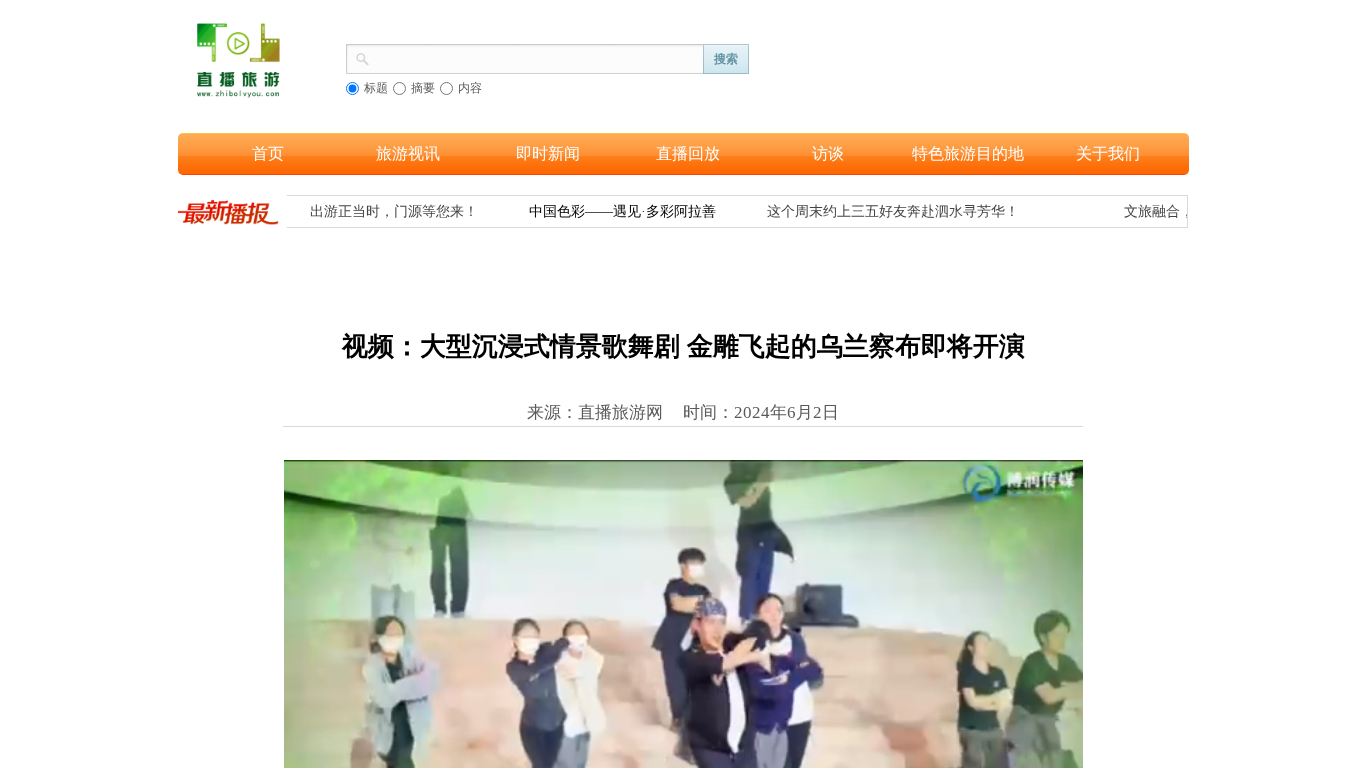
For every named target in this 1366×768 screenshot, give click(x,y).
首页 (268, 153)
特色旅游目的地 (968, 153)
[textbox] (537, 57)
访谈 (828, 153)
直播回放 (688, 153)
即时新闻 (548, 153)
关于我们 (1108, 153)
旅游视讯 (408, 153)
